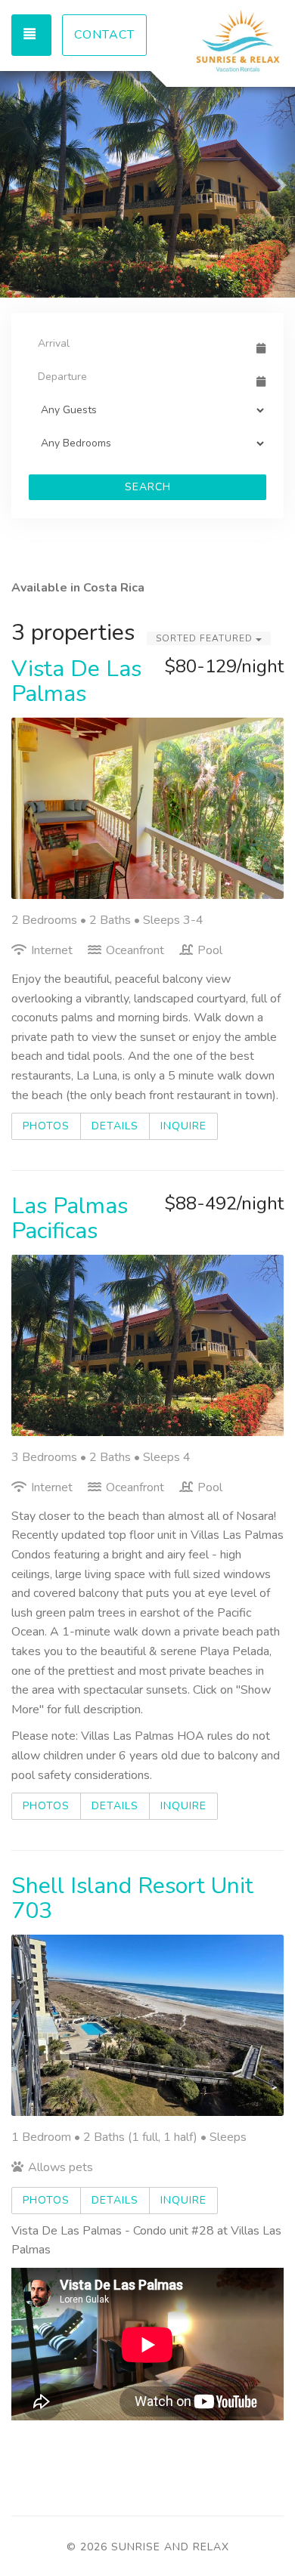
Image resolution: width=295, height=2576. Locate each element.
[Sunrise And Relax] (216, 42)
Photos (46, 1126)
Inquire (183, 1126)
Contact (104, 35)
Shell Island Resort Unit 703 (132, 1898)
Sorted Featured (206, 638)
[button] (15, 184)
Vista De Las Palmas (76, 681)
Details (115, 1126)
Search (148, 487)
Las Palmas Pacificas (70, 1219)
